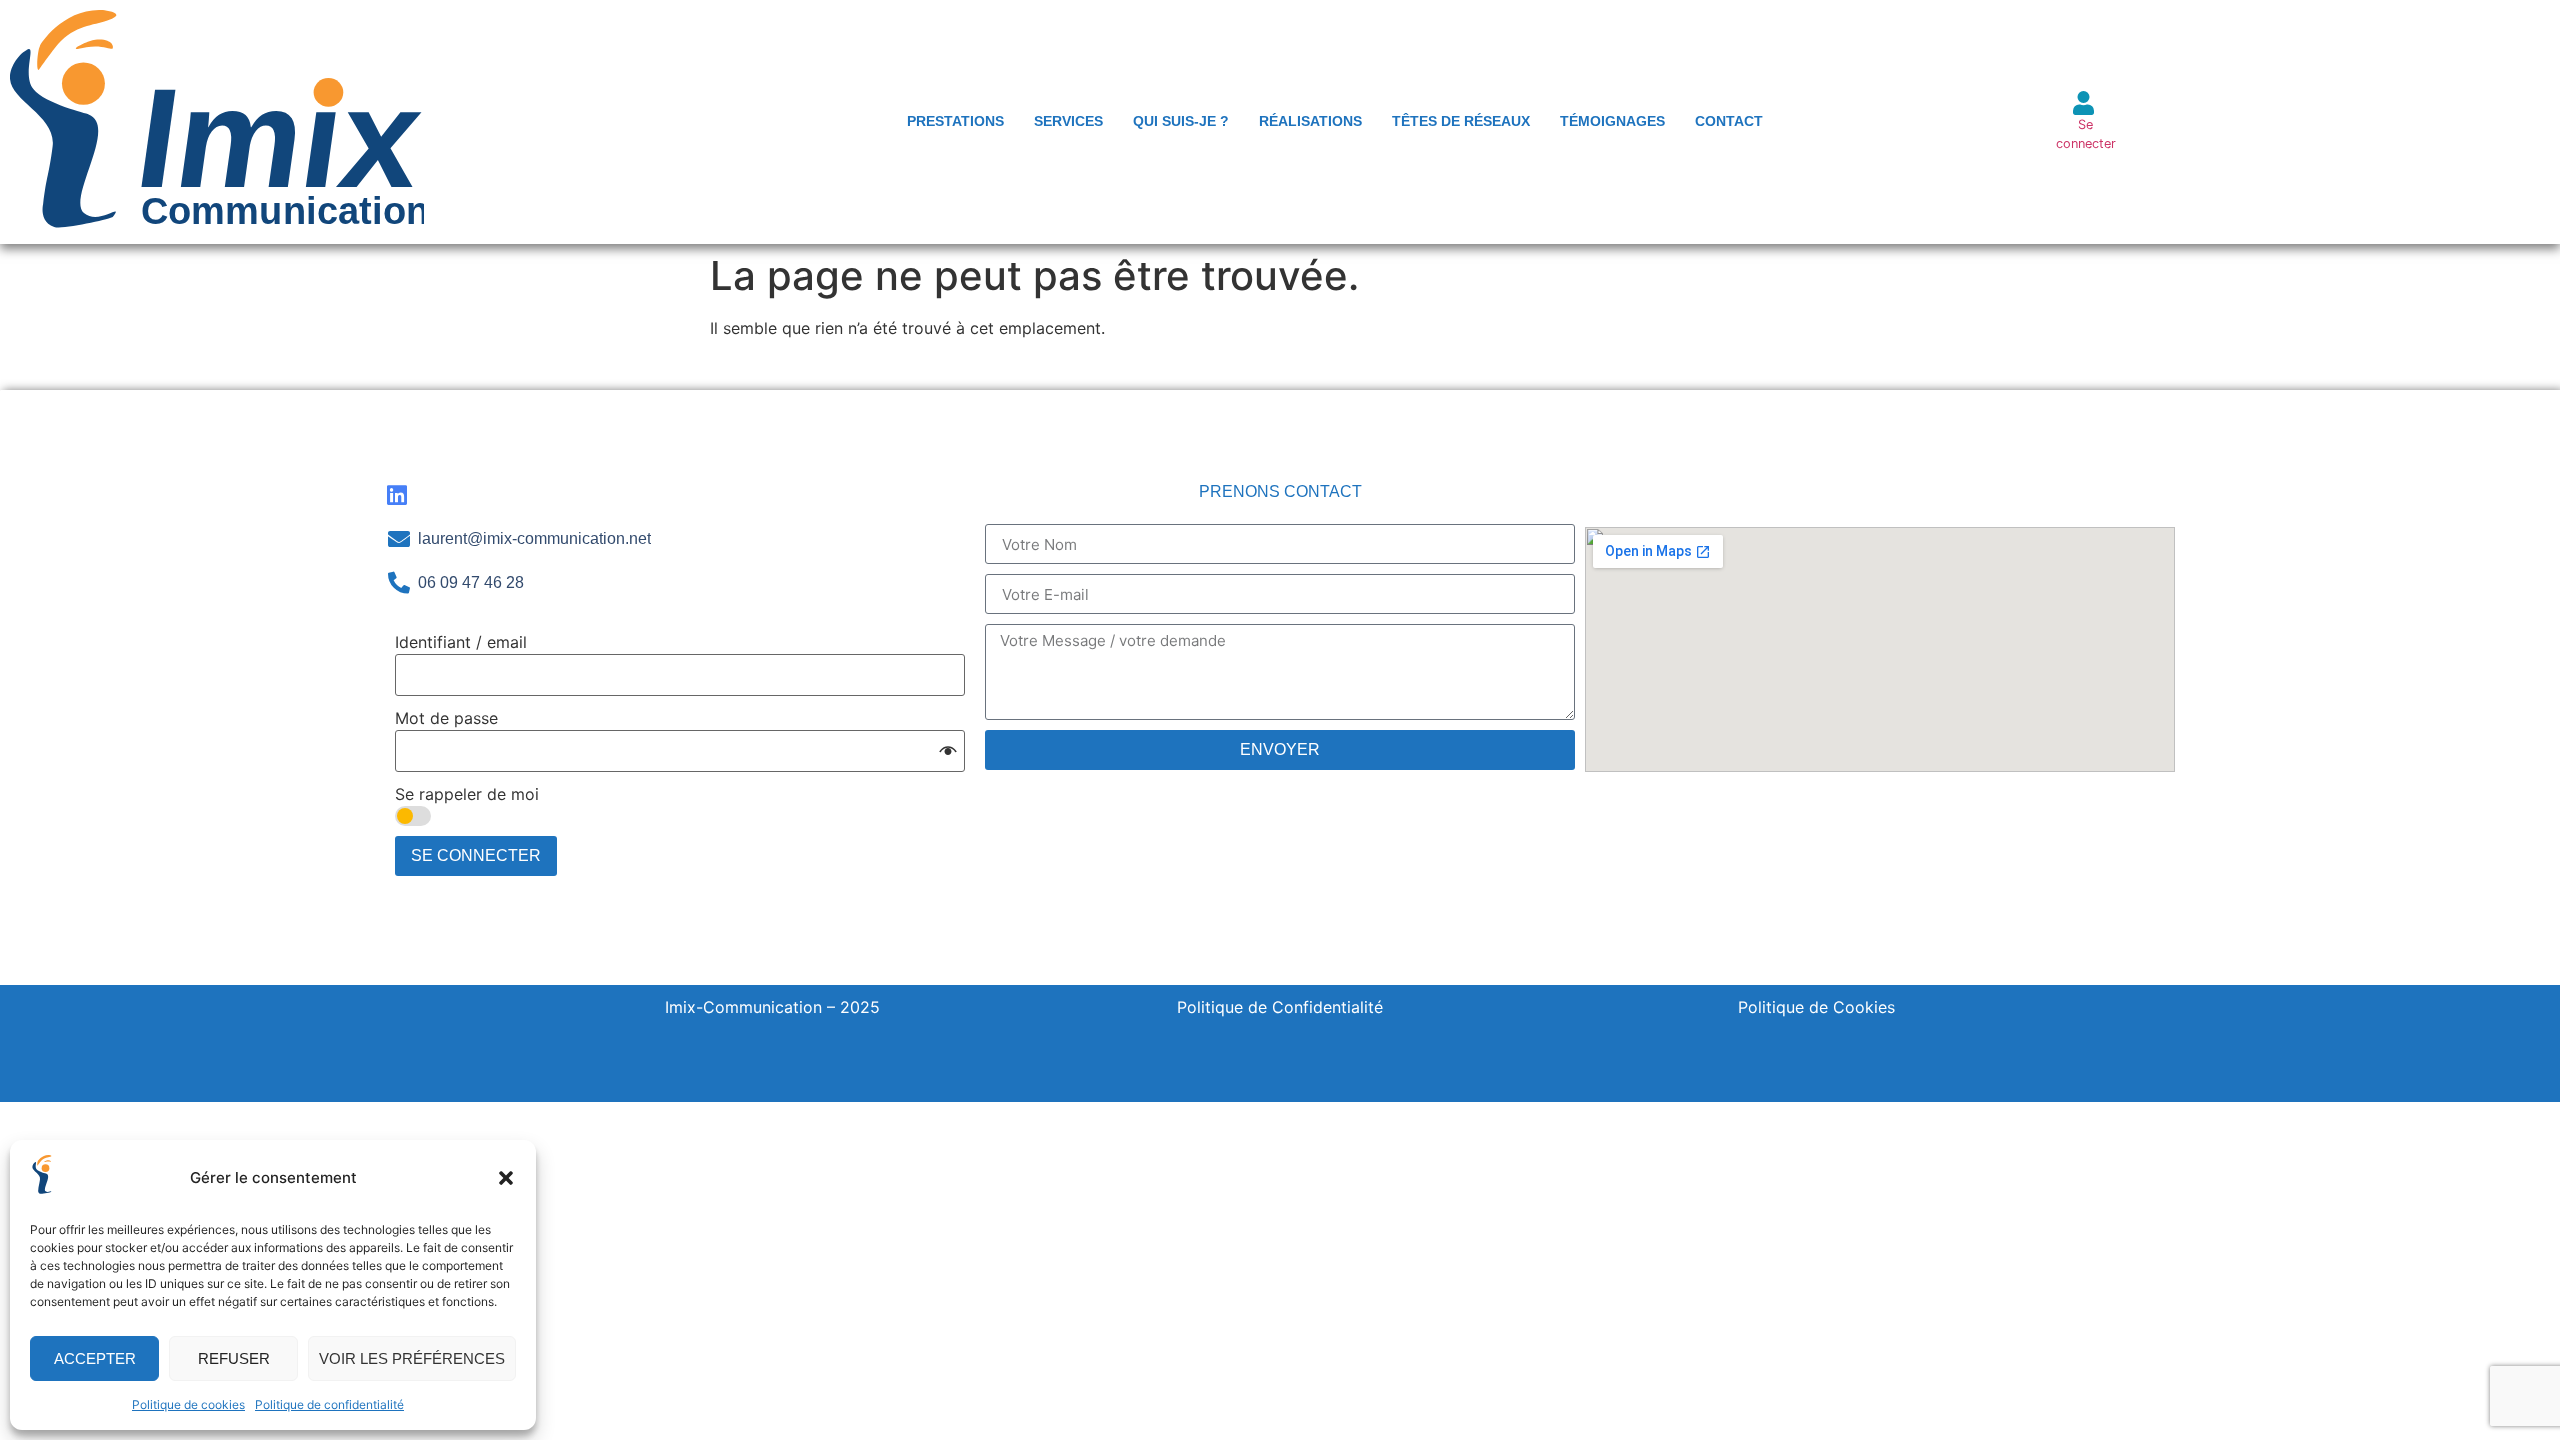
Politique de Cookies (1816, 1007)
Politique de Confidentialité (1280, 1007)
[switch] (413, 816)
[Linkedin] (396, 495)
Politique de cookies (188, 1404)
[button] (506, 1178)
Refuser (234, 1358)
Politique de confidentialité (329, 1404)
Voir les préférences (412, 1358)
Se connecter (476, 855)
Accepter (95, 1358)
